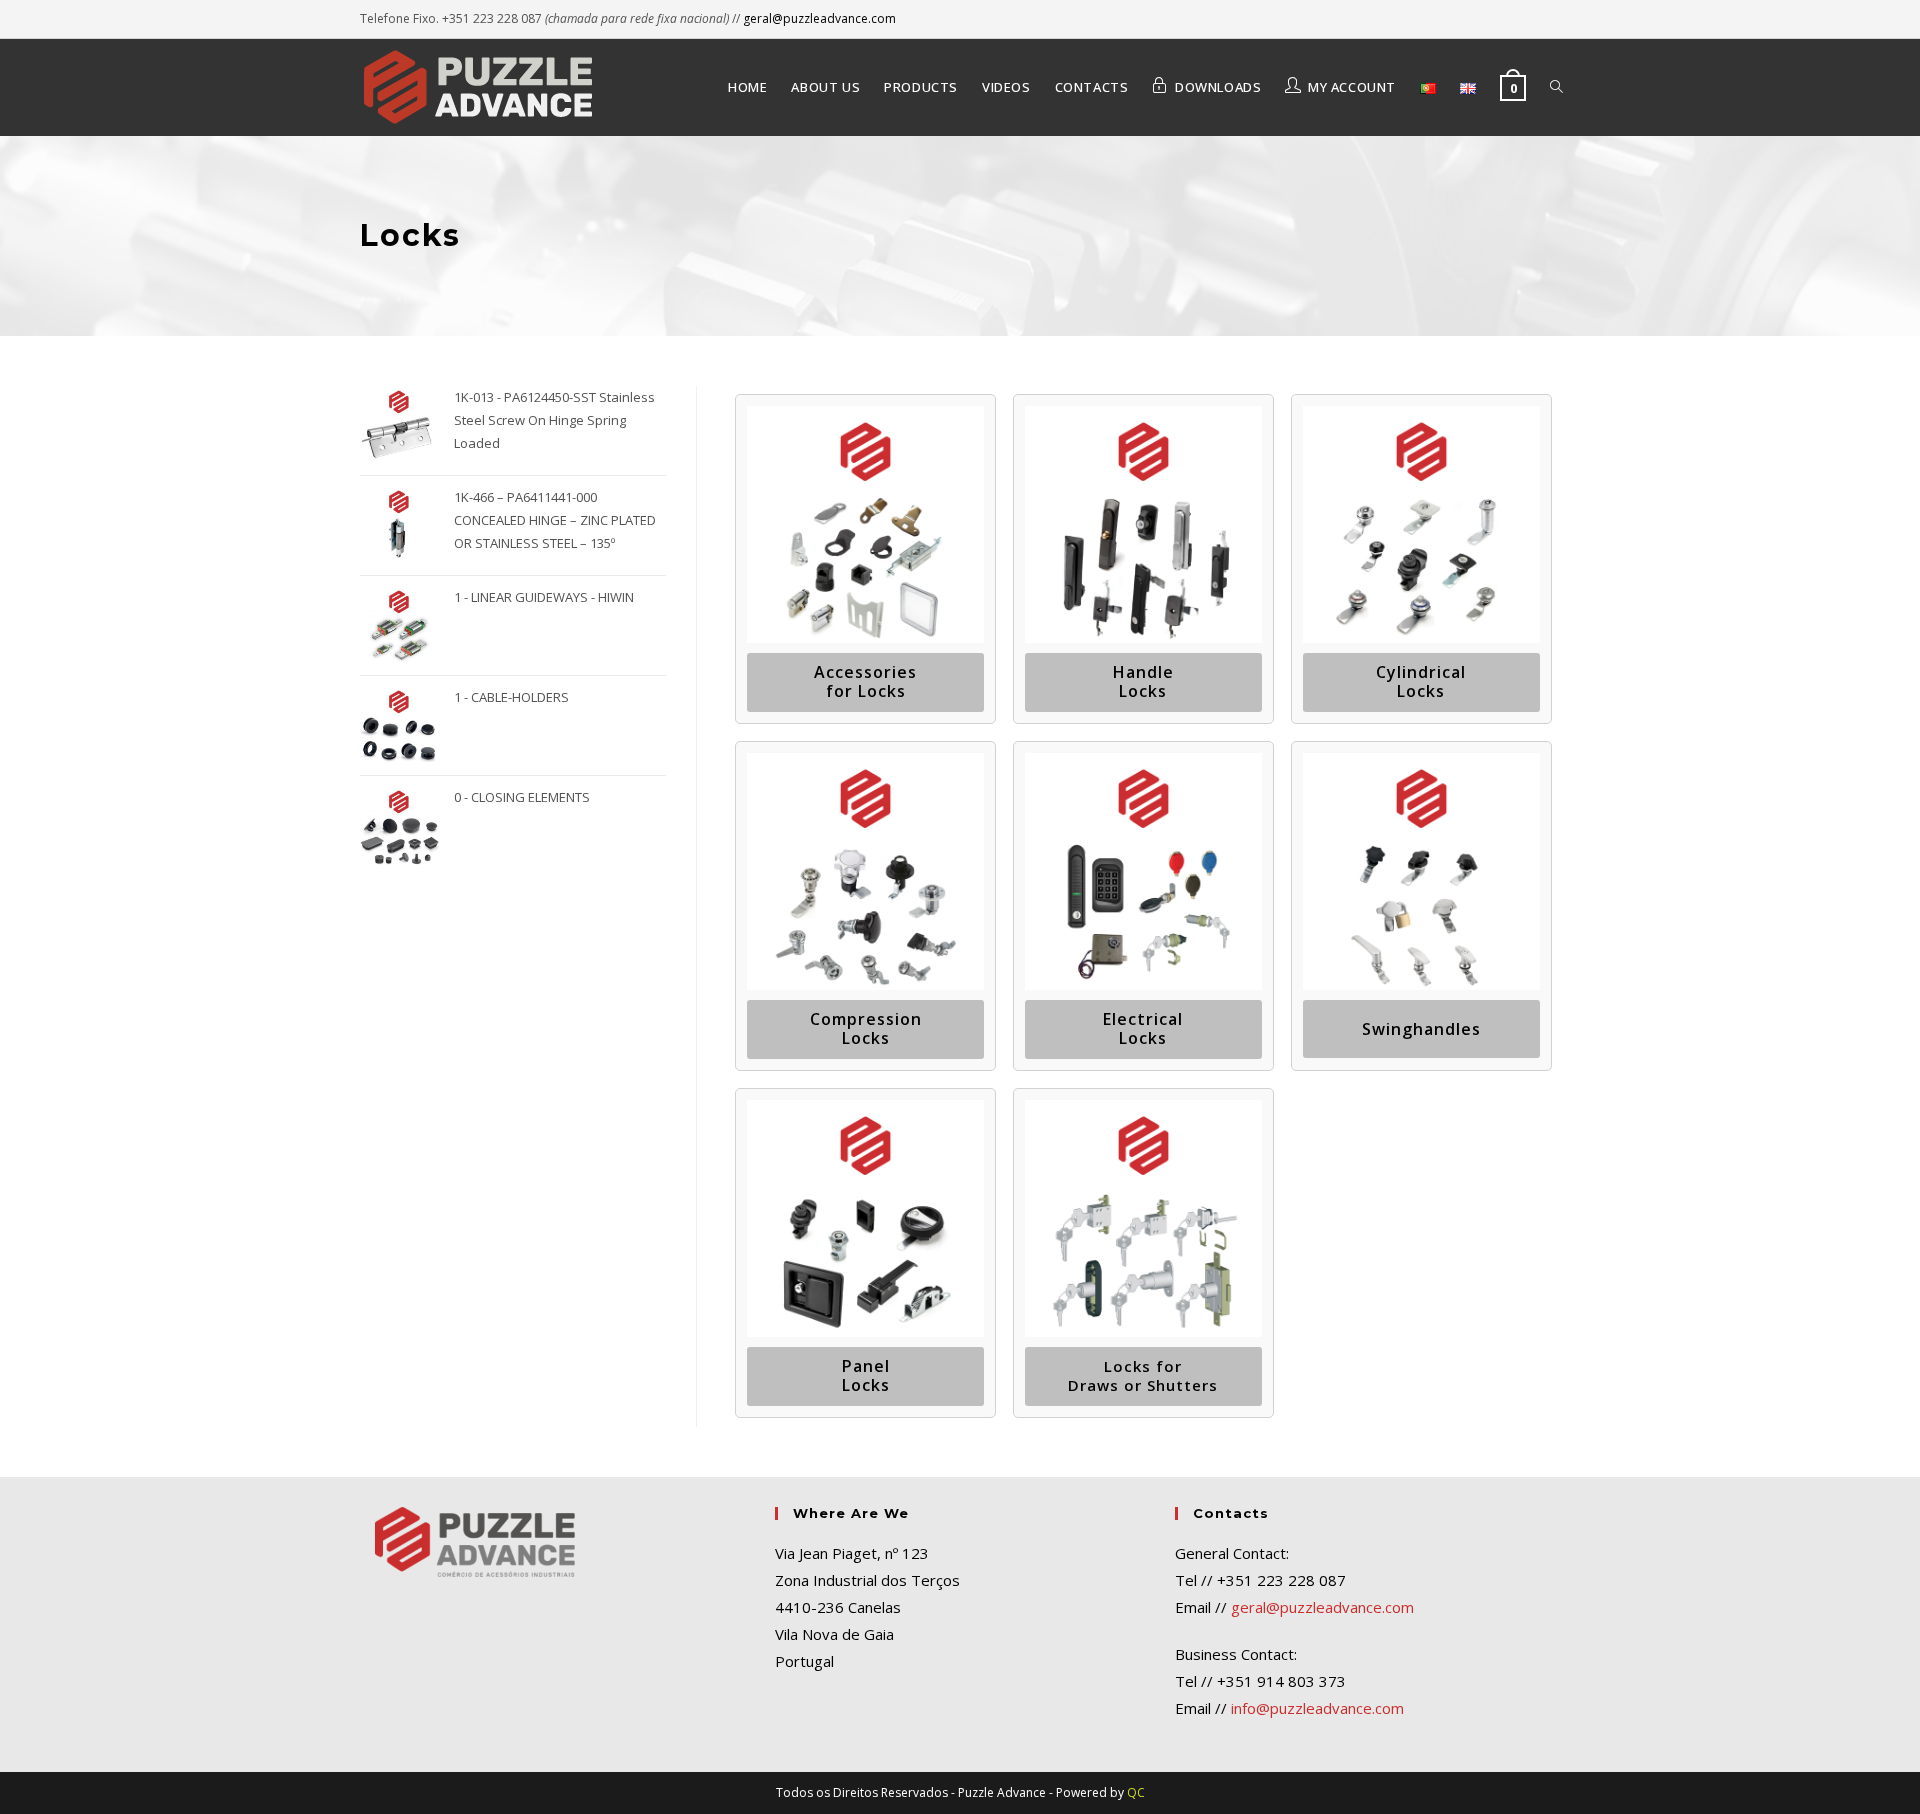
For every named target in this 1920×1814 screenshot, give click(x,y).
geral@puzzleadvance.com (819, 18)
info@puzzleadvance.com (1317, 1708)
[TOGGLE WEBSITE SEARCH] (1556, 87)
